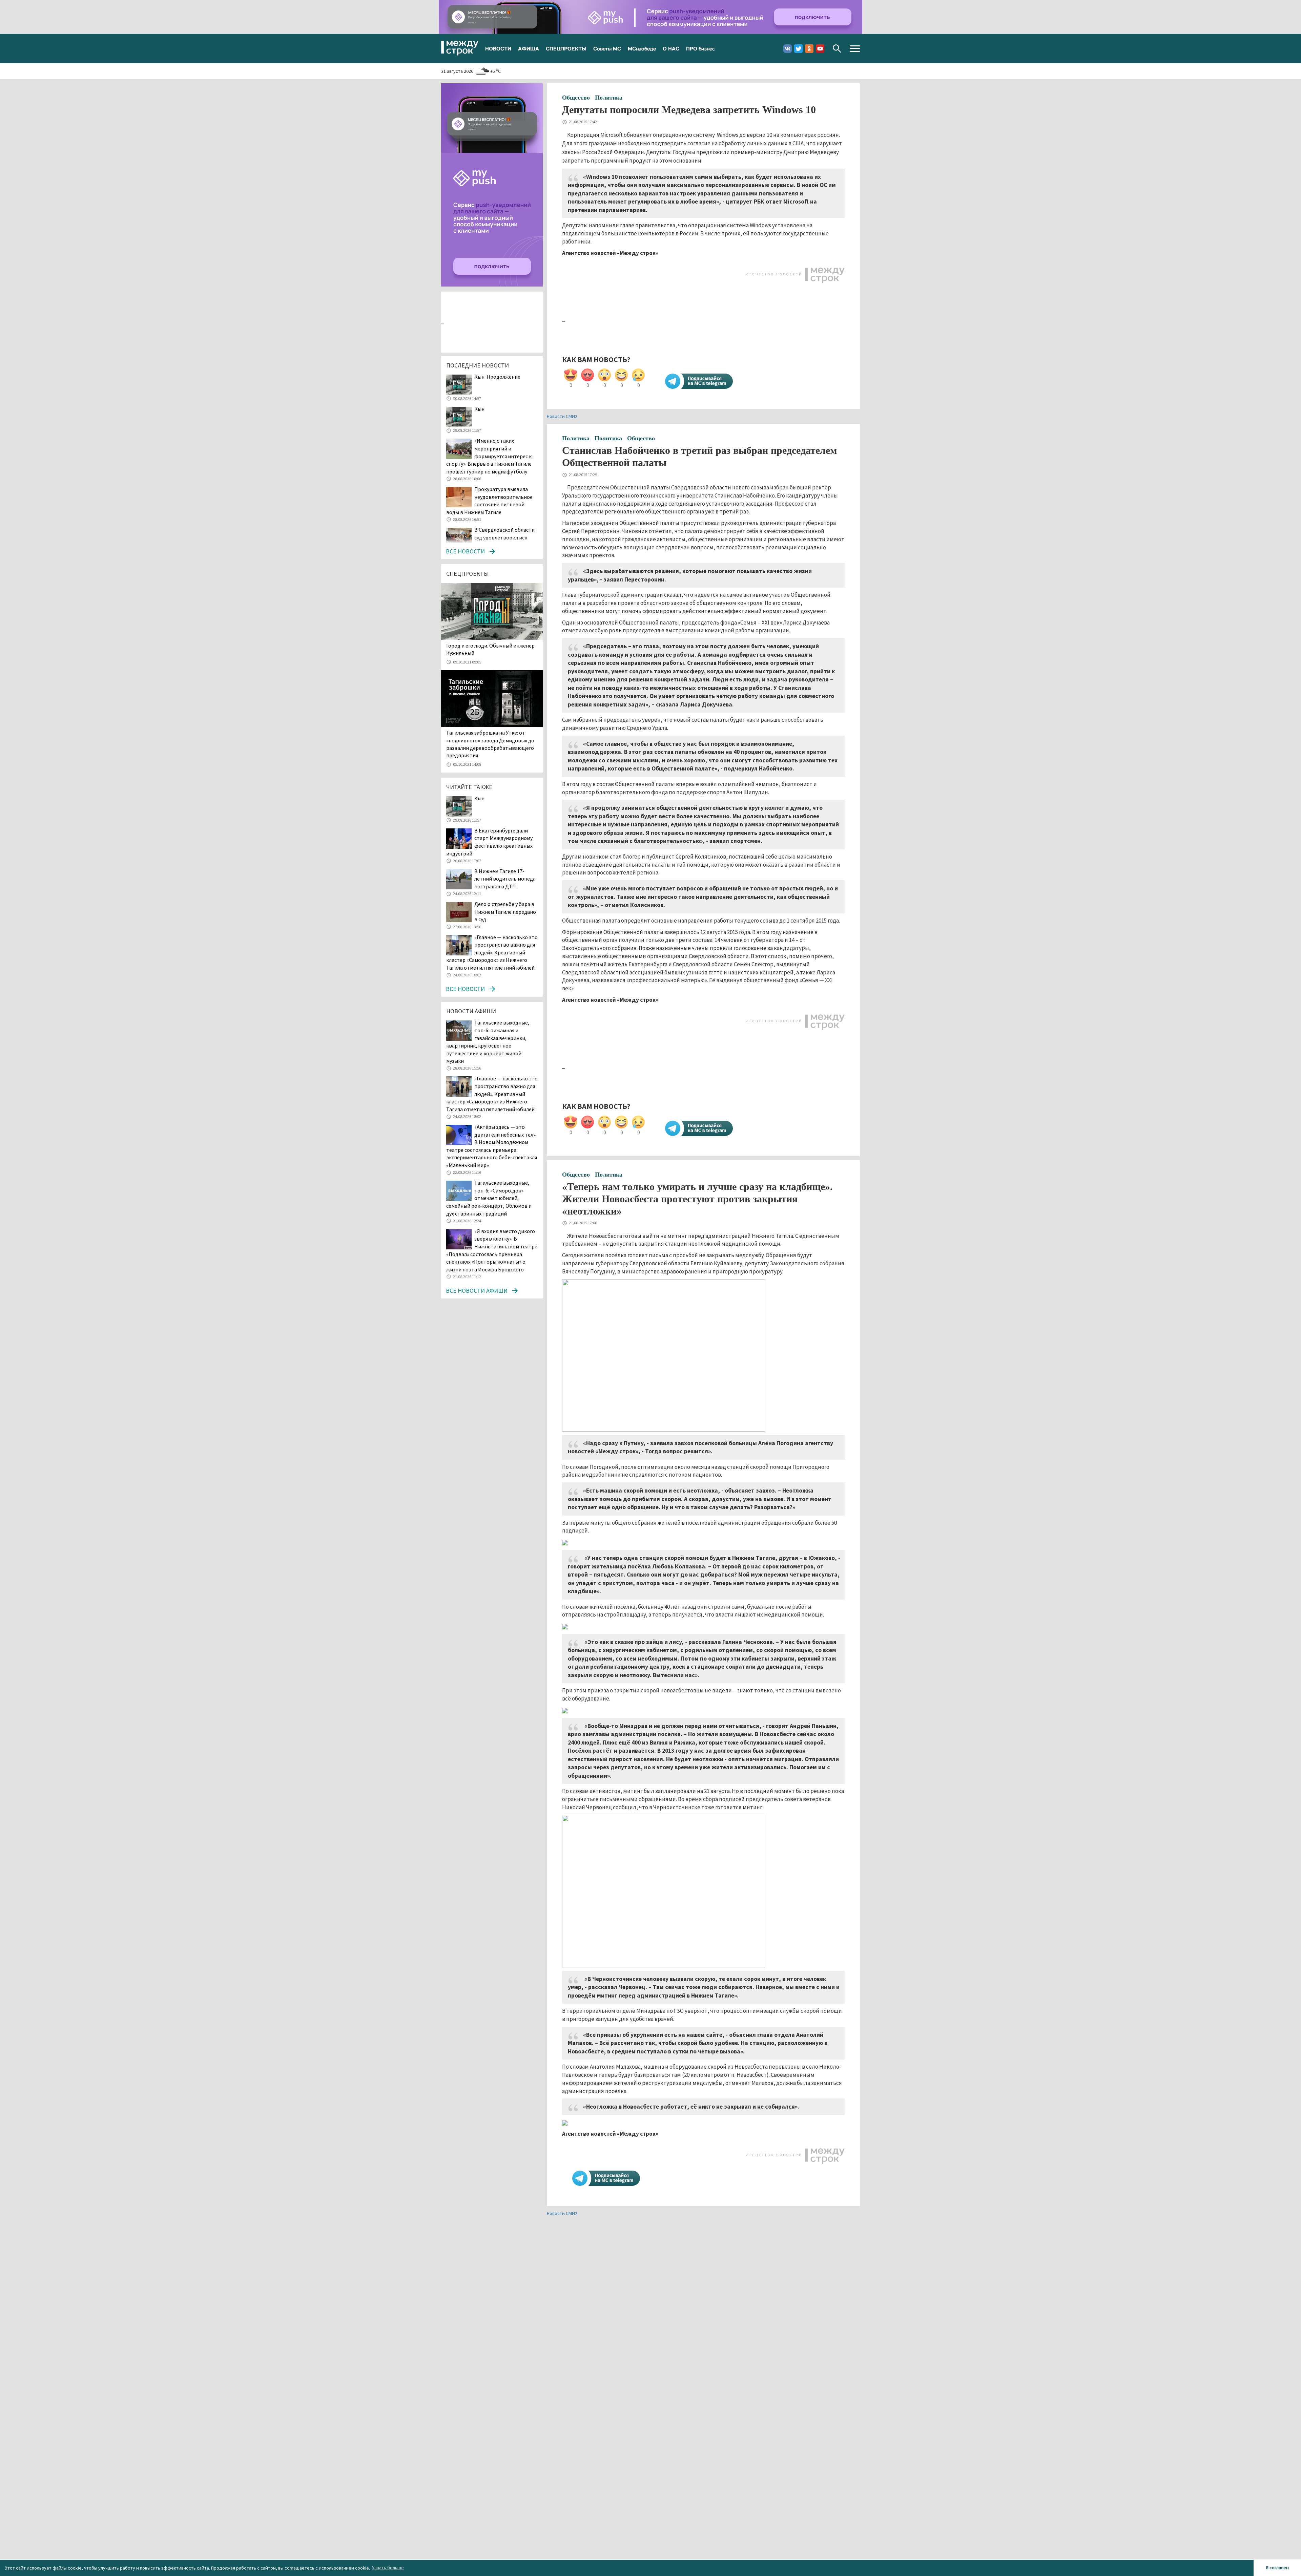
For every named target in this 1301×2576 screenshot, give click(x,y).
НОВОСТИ (498, 48)
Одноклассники (809, 49)
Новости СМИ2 (562, 416)
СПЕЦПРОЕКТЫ (566, 48)
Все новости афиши (477, 1291)
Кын (479, 409)
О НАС (671, 48)
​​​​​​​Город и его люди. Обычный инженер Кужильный (490, 649)
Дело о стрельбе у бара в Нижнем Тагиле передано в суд (505, 912)
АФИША (529, 48)
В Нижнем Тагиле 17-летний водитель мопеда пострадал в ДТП (505, 879)
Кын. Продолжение (497, 377)
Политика (609, 98)
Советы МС (607, 48)
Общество (576, 98)
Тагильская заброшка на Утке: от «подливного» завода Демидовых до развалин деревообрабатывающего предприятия (490, 744)
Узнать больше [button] (388, 2568)
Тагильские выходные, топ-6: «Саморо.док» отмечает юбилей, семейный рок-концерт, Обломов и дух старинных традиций (489, 1198)
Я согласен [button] (1277, 2568)
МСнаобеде (642, 48)
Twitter (798, 49)
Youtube (820, 49)
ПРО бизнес (700, 48)
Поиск (837, 49)
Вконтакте (788, 49)
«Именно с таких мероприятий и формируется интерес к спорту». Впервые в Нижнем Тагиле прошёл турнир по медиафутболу (489, 456)
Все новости (465, 551)
